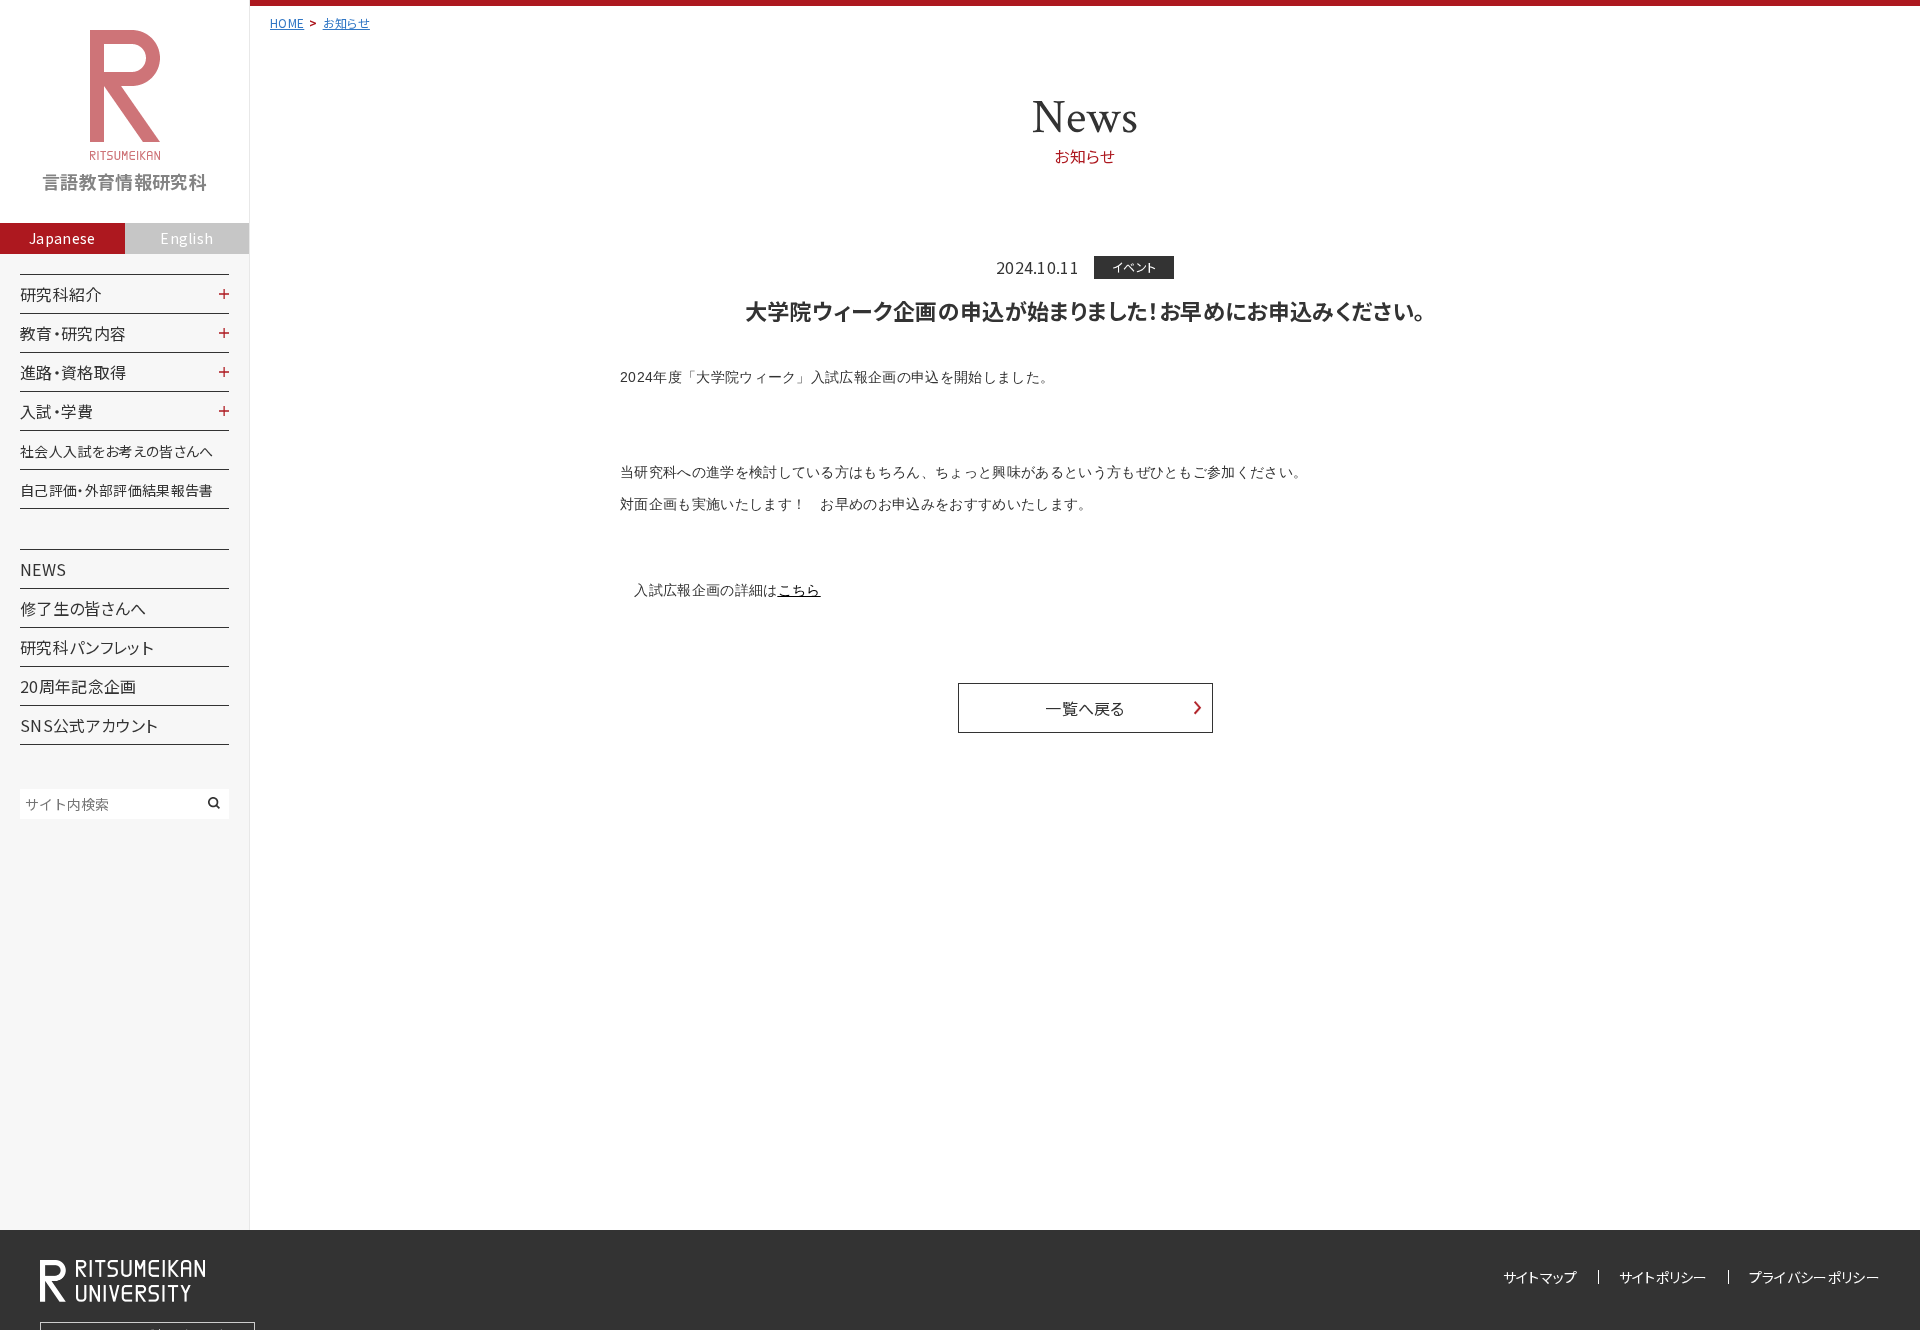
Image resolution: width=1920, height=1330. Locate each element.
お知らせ (346, 22)
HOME (287, 22)
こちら (799, 590)
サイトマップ (1540, 1277)
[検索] (214, 803)
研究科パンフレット (86, 647)
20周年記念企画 (78, 686)
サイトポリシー (1663, 1277)
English (186, 238)
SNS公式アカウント (88, 725)
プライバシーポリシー (1814, 1277)
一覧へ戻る (1085, 708)
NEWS (43, 569)
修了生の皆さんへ (83, 608)
